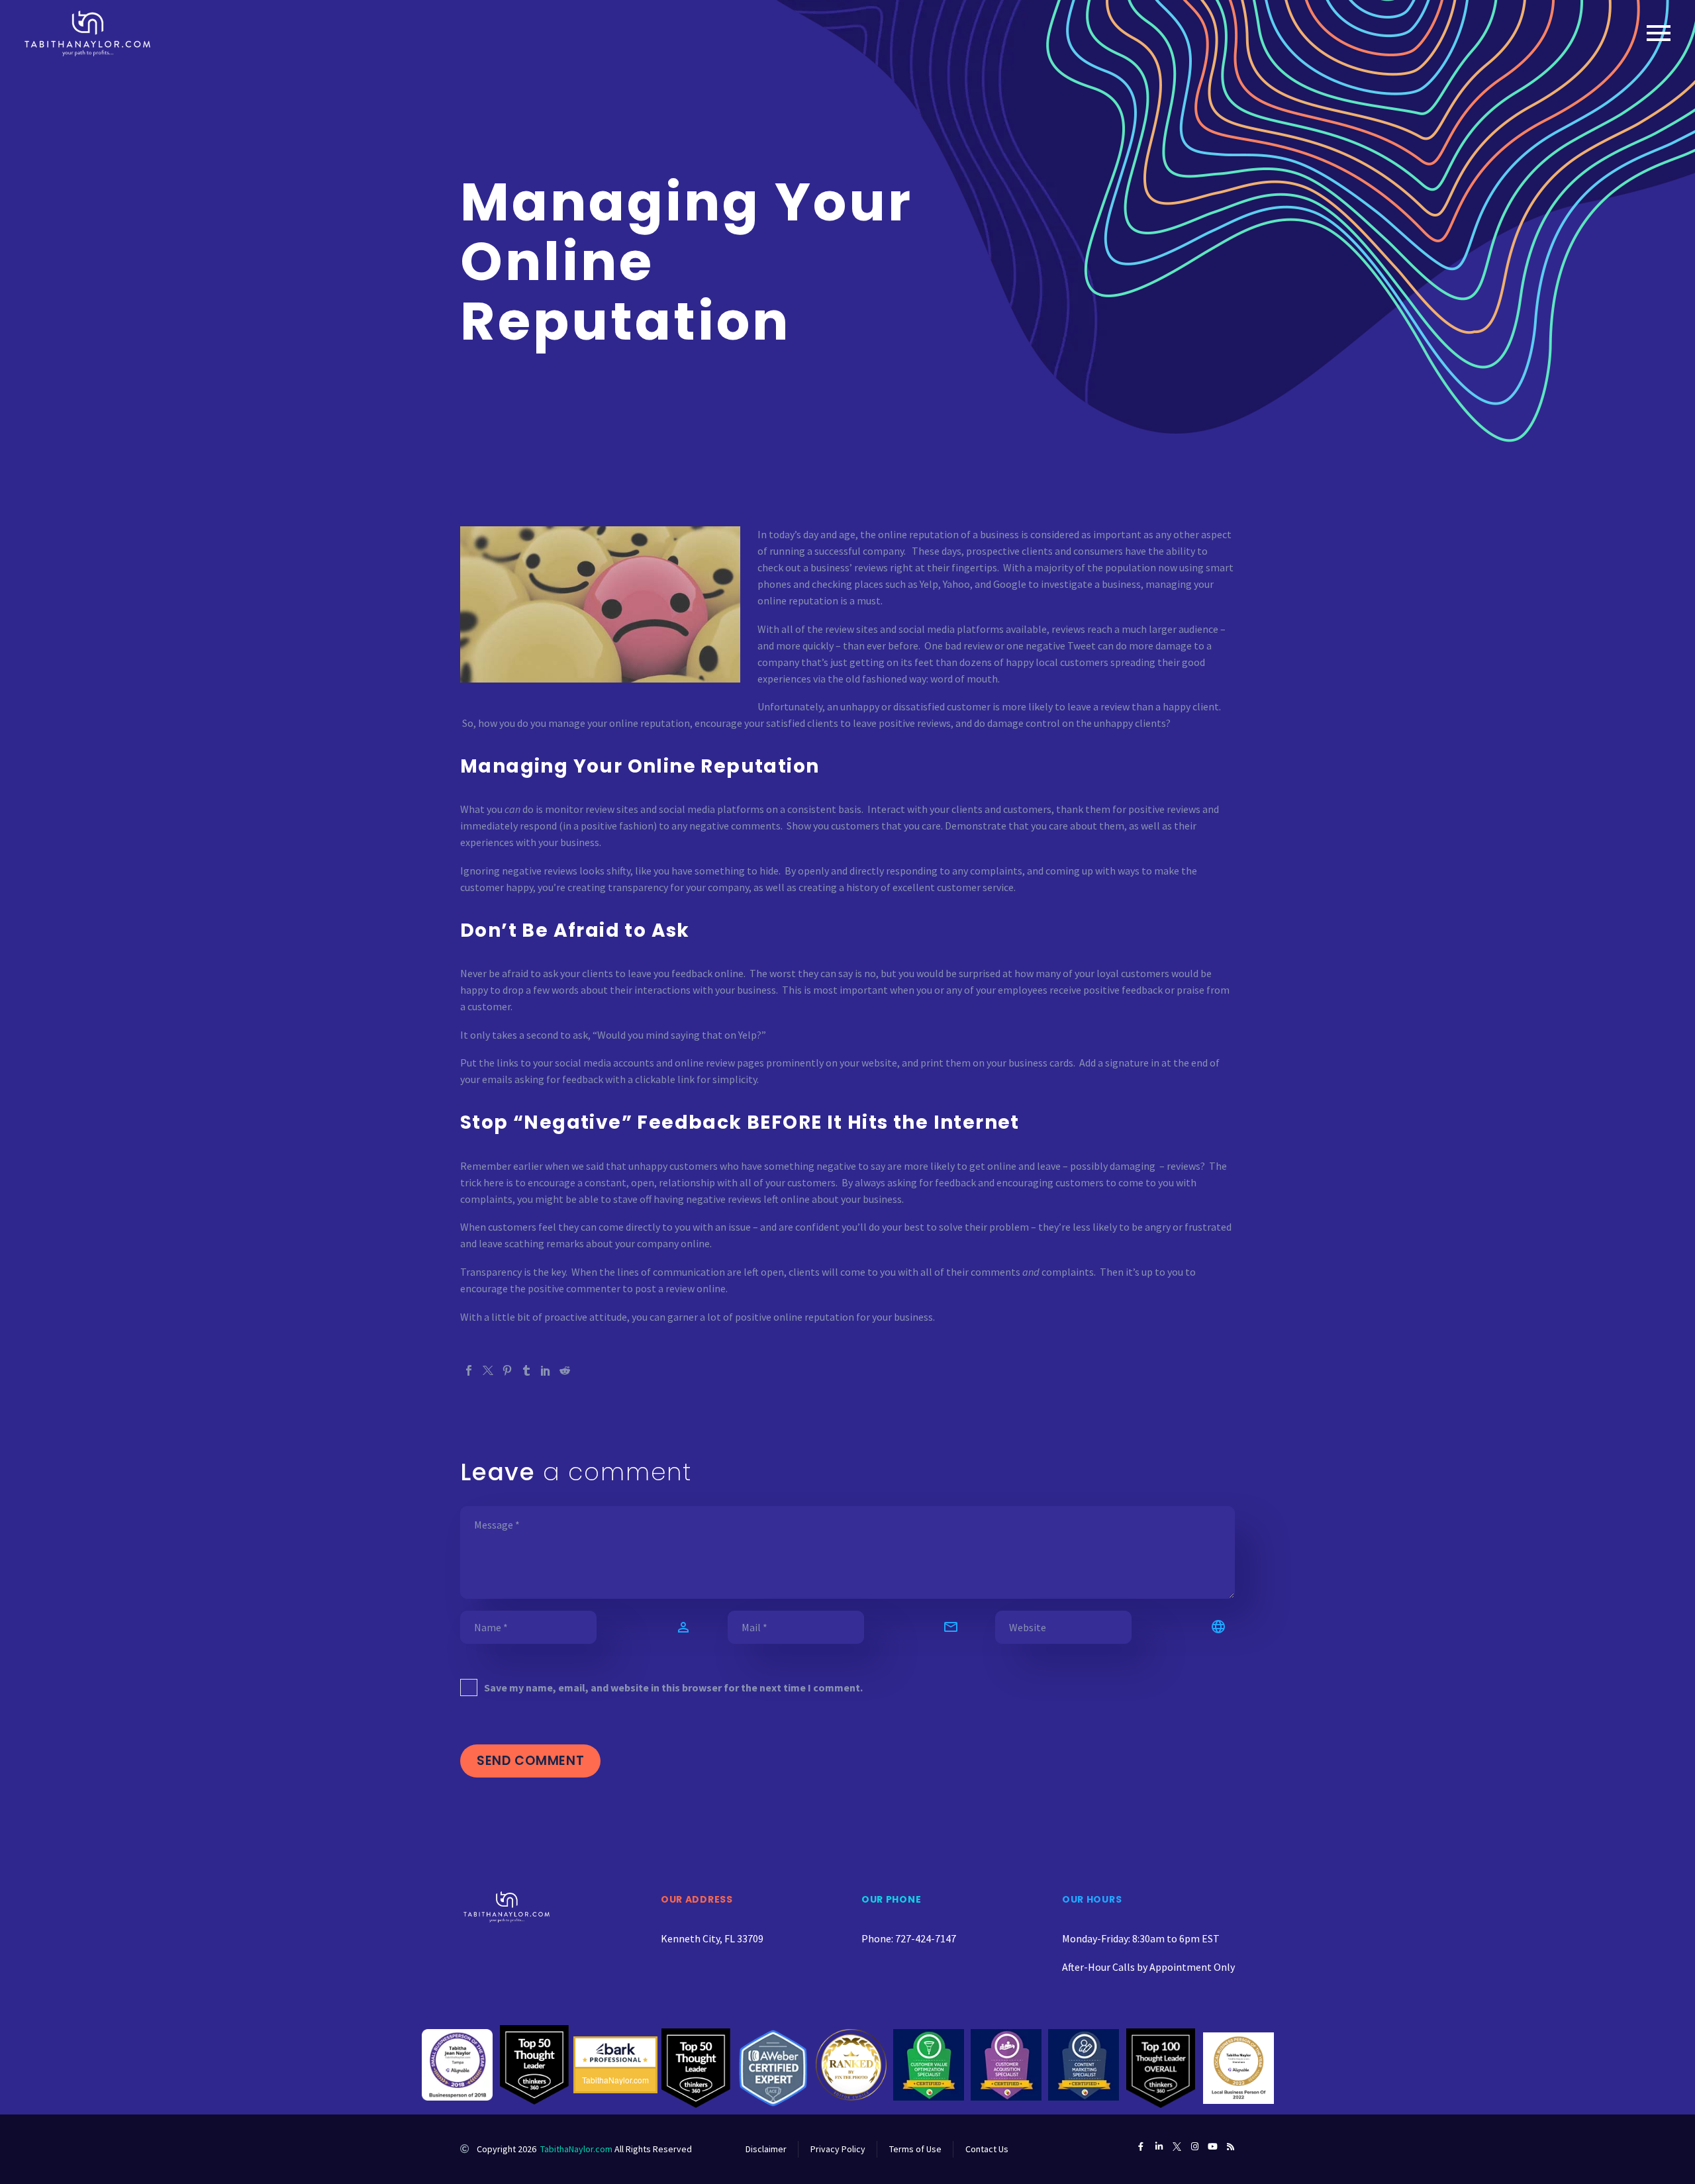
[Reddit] (565, 1370)
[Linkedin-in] (1159, 2147)
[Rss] (1231, 2147)
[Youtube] (1213, 2147)
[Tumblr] (526, 1370)
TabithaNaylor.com (576, 2149)
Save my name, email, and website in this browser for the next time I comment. (673, 1687)
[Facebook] (469, 1370)
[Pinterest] (507, 1370)
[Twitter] (488, 1370)
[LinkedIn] (546, 1370)
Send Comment (530, 1761)
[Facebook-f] (1141, 2147)
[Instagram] (1195, 2147)
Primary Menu (1659, 33)
